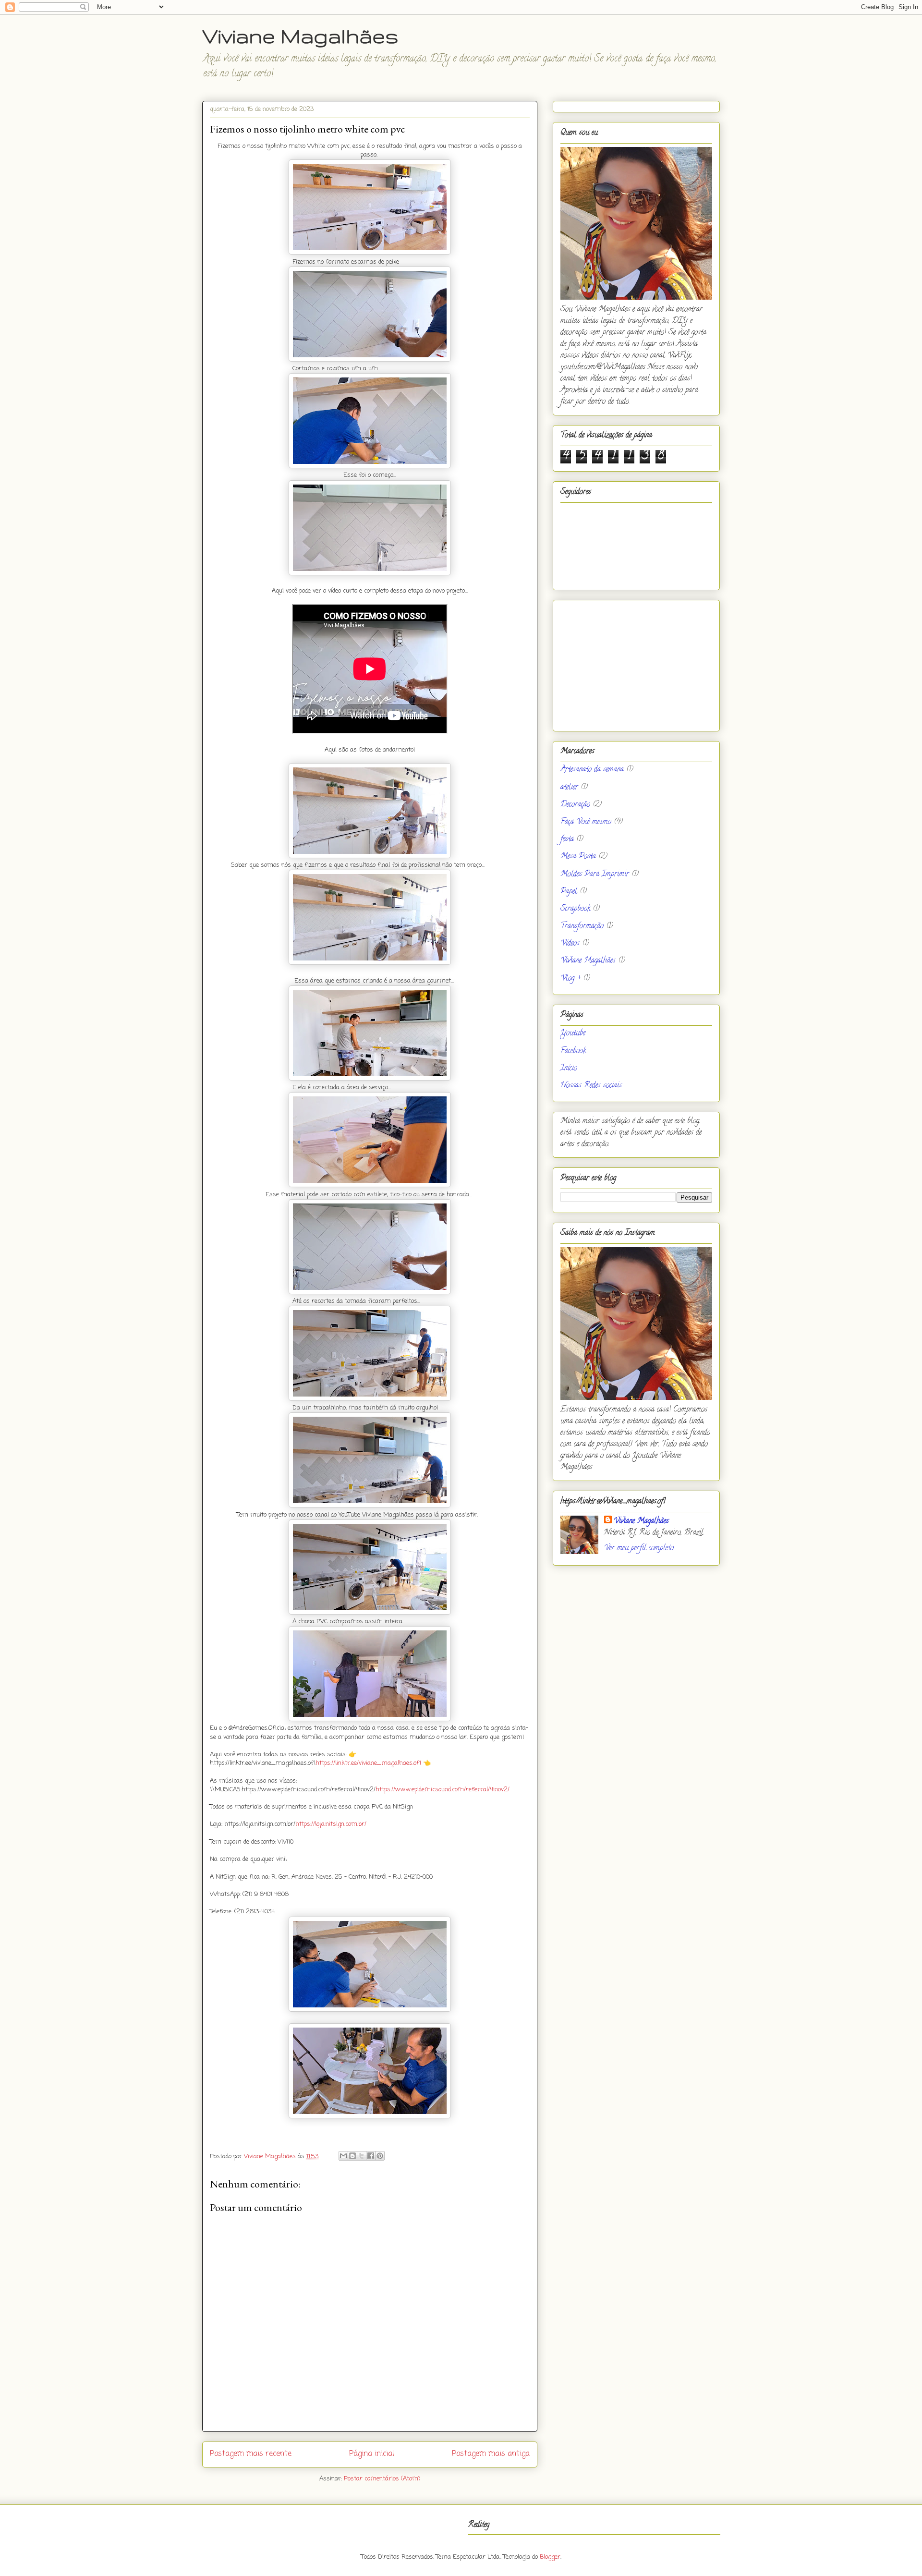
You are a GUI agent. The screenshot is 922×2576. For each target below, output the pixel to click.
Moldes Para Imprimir (595, 875)
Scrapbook (575, 909)
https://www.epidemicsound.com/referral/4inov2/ (443, 1790)
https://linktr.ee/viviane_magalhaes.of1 (368, 1763)
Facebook (573, 1051)
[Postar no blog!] (352, 2156)
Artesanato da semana (592, 770)
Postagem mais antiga (491, 2454)
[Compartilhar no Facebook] (371, 2156)
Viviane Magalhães (300, 36)
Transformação (582, 926)
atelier (569, 788)
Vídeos (570, 944)
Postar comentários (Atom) (382, 2479)
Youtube (573, 1033)
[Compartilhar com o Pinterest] (380, 2156)
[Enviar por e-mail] (343, 2156)
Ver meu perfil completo (639, 1548)
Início (569, 1069)
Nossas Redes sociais (591, 1086)
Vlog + (570, 979)
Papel (569, 892)
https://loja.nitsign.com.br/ (331, 1824)
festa (567, 839)
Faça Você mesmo (586, 822)
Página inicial (372, 2454)
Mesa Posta (578, 857)
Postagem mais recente (251, 2454)
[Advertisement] (636, 664)
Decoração (575, 805)
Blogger (550, 2557)
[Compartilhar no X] (362, 2156)
